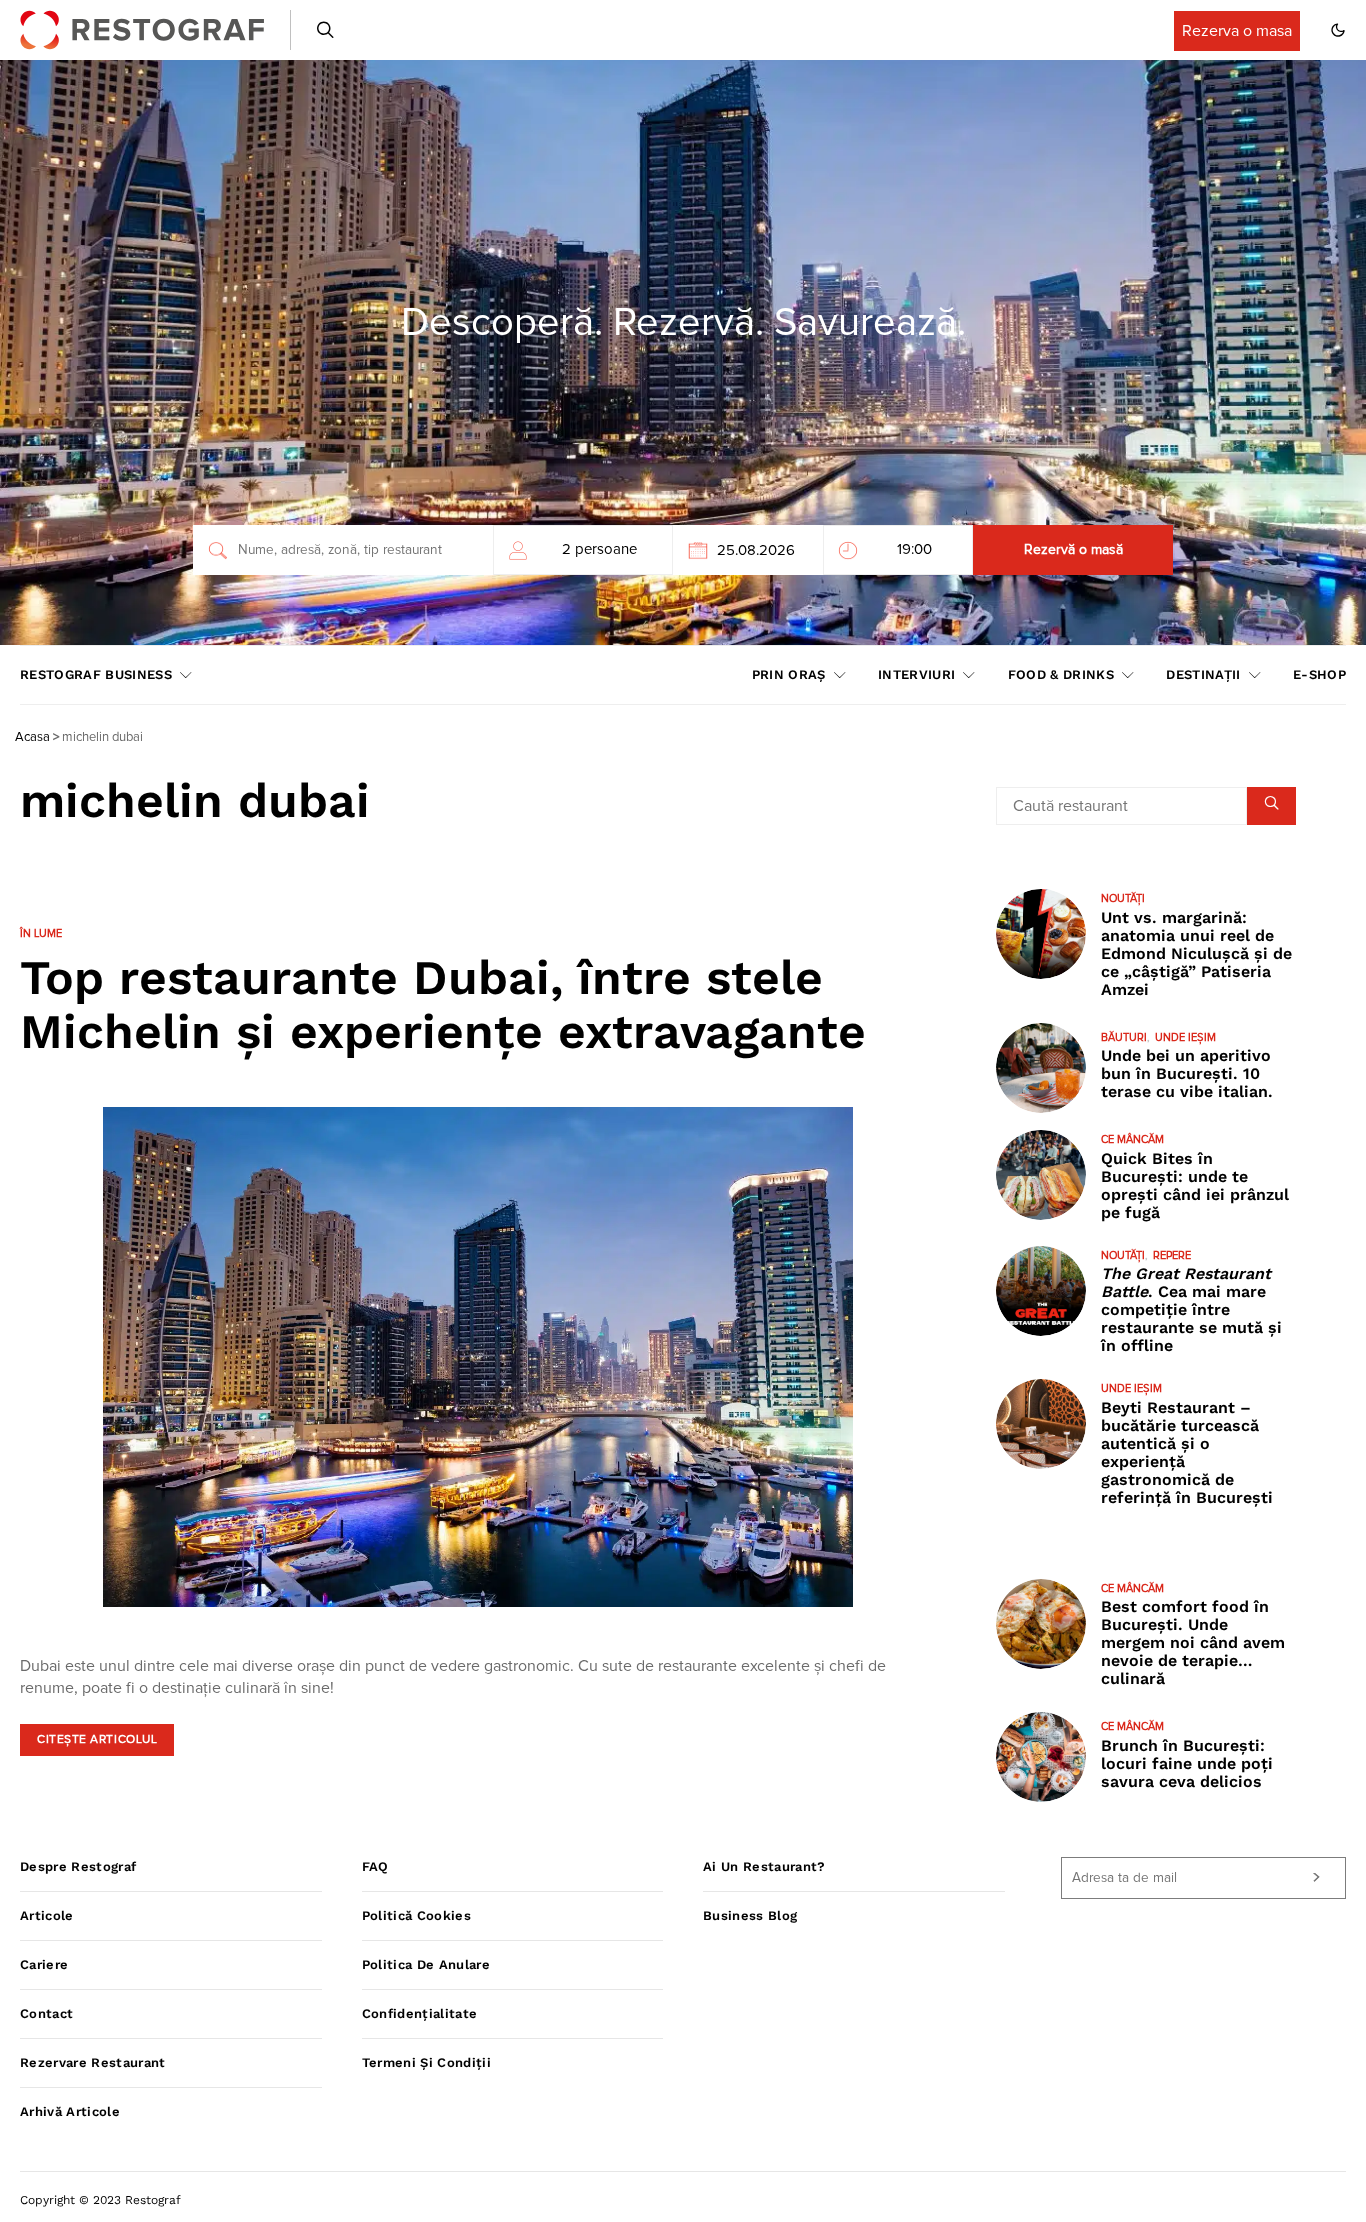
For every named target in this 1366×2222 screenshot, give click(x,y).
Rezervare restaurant (93, 2062)
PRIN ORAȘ (789, 674)
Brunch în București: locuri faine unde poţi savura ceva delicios (1187, 1763)
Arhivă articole (70, 2111)
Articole (47, 1915)
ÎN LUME (41, 933)
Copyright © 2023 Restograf (100, 2200)
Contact (46, 2013)
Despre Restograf (78, 1866)
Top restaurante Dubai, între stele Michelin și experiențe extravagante (443, 1004)
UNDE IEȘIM (1185, 1037)
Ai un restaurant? (764, 1866)
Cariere (44, 1964)
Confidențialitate (420, 2013)
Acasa (32, 737)
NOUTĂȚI (1123, 898)
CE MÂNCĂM (1132, 1139)
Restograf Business (96, 674)
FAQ (375, 1866)
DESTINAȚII (1203, 674)
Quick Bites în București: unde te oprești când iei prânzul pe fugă (1195, 1185)
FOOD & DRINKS (1061, 674)
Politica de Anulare (426, 1964)
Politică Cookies (416, 1915)
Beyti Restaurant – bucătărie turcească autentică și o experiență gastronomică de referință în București (1187, 1452)
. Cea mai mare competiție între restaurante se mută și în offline (1191, 1309)
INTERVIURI (916, 674)
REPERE (1172, 1255)
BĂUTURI (1124, 1037)
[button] (1338, 30)
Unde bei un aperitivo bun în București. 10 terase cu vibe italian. (1187, 1073)
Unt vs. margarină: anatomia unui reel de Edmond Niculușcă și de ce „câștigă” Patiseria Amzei (1196, 953)
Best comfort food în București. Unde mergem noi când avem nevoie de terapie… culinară (1193, 1642)
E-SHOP (1319, 674)
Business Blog (750, 1915)
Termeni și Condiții (426, 2062)
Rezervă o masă (1073, 550)
